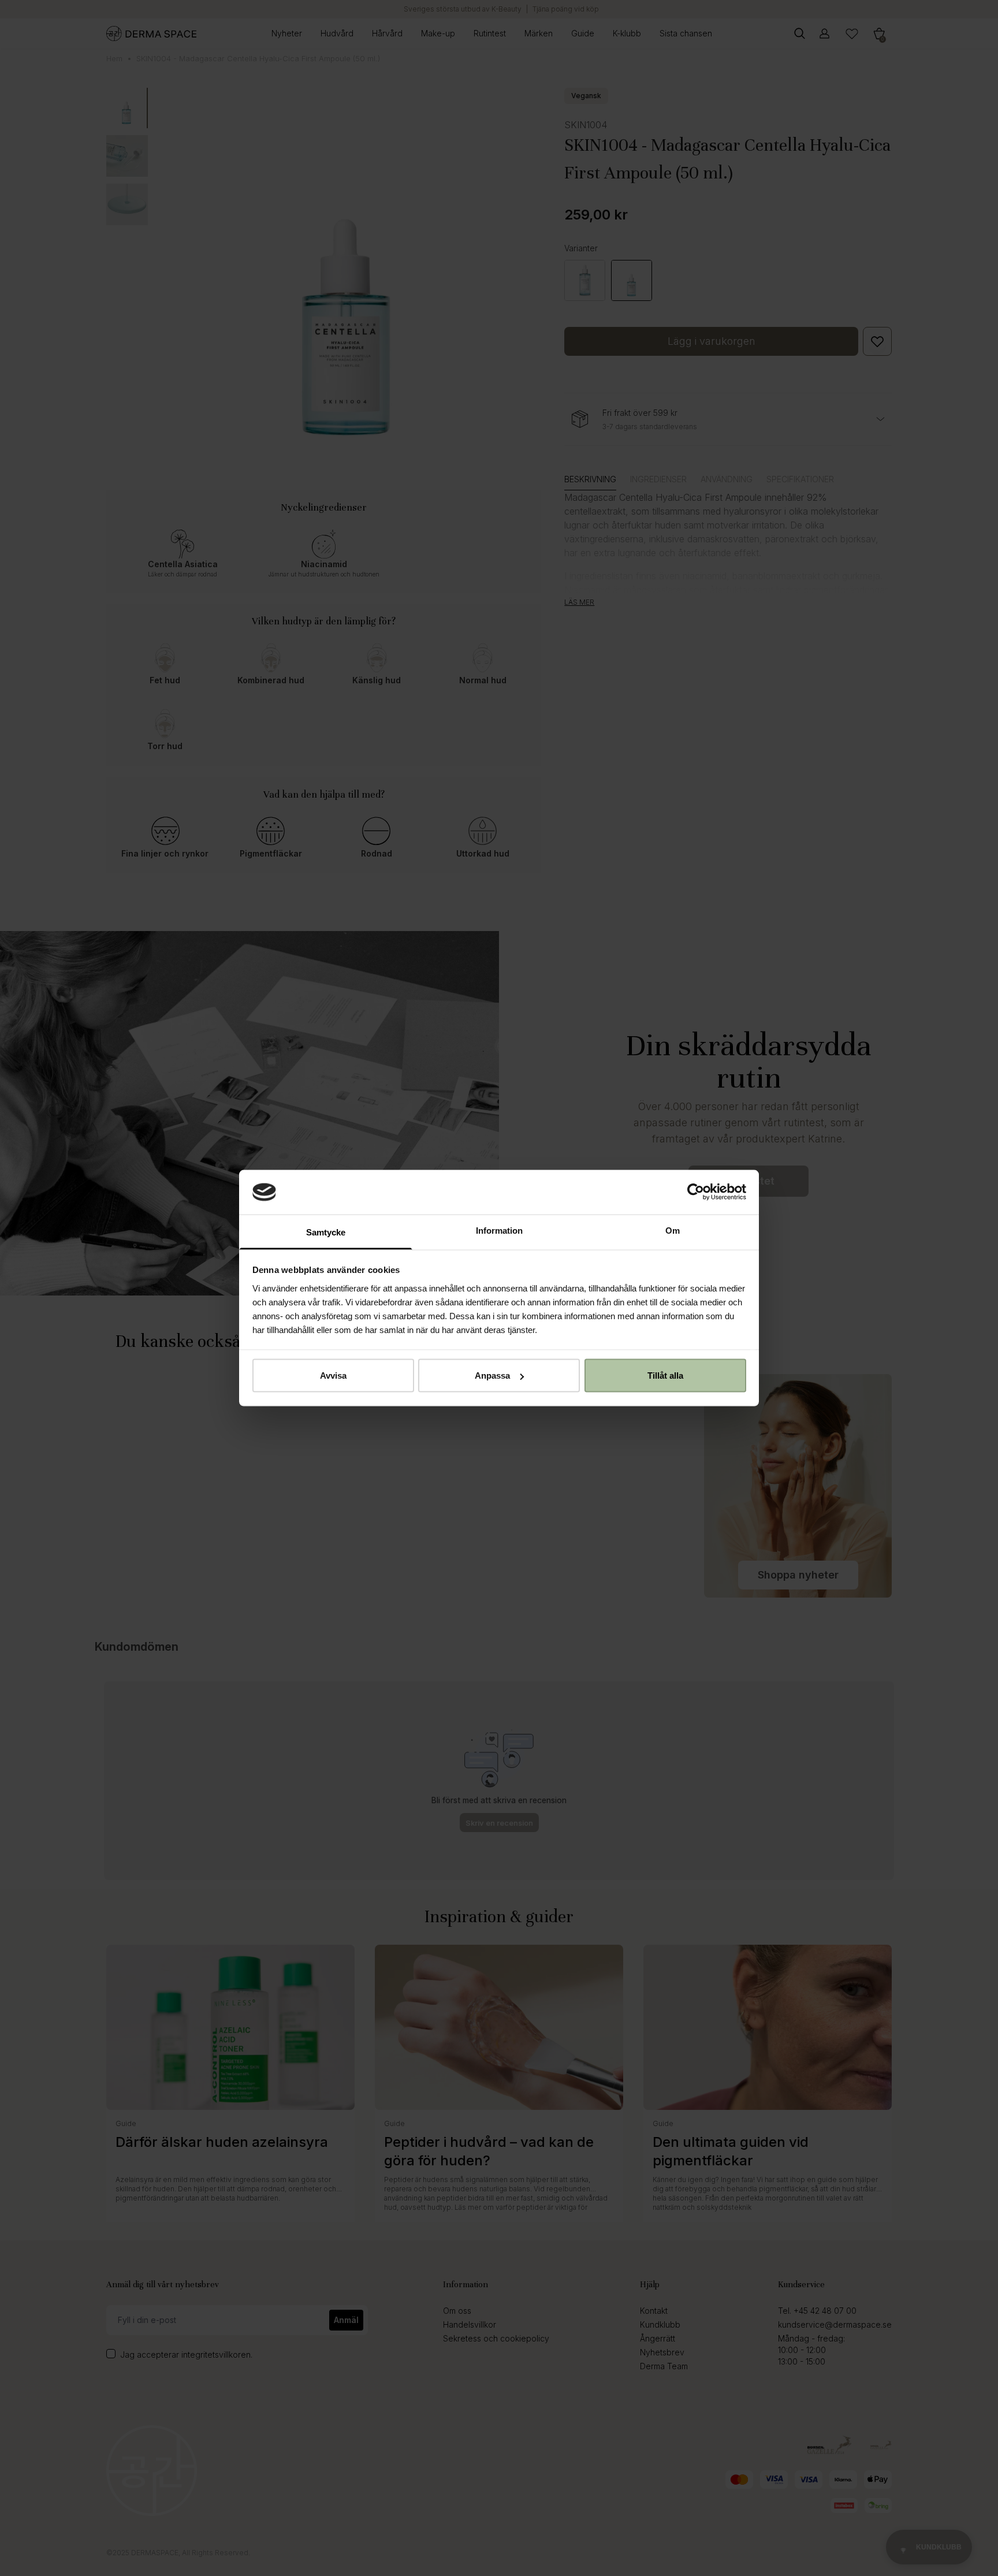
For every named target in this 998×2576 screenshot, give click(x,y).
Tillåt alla (665, 1376)
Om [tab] (673, 1230)
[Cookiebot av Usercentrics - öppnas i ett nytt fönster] (696, 1192)
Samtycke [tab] (326, 1232)
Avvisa (333, 1376)
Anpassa (492, 1376)
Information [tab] (499, 1230)
